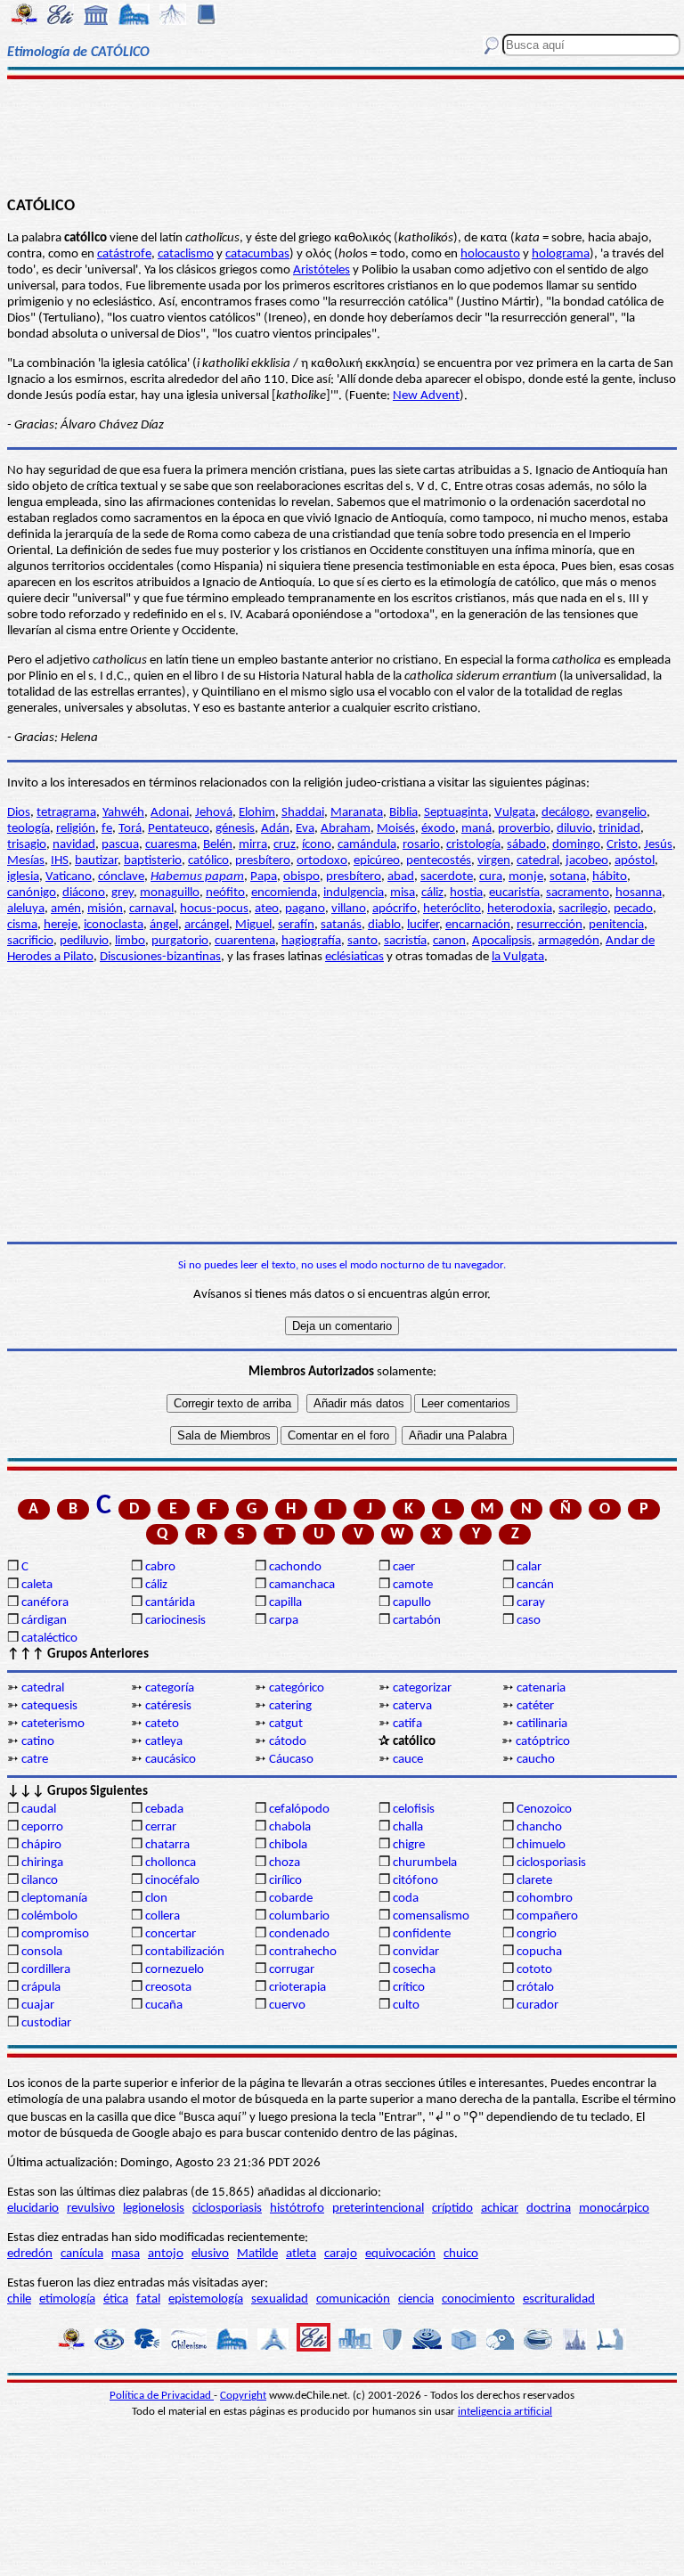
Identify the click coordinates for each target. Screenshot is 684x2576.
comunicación (353, 2299)
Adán (275, 829)
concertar (171, 1934)
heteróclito (452, 909)
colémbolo (49, 1916)
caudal (39, 1810)
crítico (409, 1988)
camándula (367, 845)
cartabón (417, 1621)
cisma (22, 925)
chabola (290, 1827)
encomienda (284, 893)
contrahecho (303, 1952)
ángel (164, 925)
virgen (494, 861)
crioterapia (297, 1988)
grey (122, 893)
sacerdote (447, 877)
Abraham (346, 829)
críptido (452, 2209)
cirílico (285, 1881)
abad (401, 877)
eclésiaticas (354, 957)
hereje (61, 925)
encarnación (478, 925)
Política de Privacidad (162, 2396)
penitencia (616, 925)
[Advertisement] (342, 135)
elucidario (33, 2209)
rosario (421, 845)
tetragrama (66, 813)
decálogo (566, 813)
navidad (74, 845)
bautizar (96, 861)
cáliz (432, 893)
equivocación (400, 2254)
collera (163, 1916)
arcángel (207, 925)
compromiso (55, 1934)
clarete (534, 1881)
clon (156, 1899)
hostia (466, 893)
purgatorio (180, 941)
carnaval (151, 909)
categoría (170, 1688)
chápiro (41, 1845)
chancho (539, 1827)
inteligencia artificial (505, 2412)
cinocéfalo (172, 1881)
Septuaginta (456, 813)
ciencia (416, 2299)
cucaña (164, 2005)
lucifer (423, 925)
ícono (317, 845)
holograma (561, 254)
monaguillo (170, 893)
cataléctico (49, 1639)
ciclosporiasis (551, 1863)
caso (529, 1621)
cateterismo (53, 1724)
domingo (576, 845)
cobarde (291, 1899)
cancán (535, 1585)
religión (76, 829)
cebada (164, 1810)
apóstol (635, 861)
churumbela (425, 1863)
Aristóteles (322, 270)
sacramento (578, 893)
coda (406, 1899)
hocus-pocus (214, 909)
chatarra (167, 1845)
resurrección (550, 925)
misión (105, 909)
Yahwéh (123, 813)
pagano (305, 909)
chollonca (171, 1863)
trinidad (619, 829)
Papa (264, 877)
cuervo (287, 2005)
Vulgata (515, 813)
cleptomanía (54, 1899)
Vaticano (69, 877)
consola (42, 1952)
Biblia (403, 813)
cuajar (38, 2005)
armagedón (569, 941)
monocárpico (614, 2209)
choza (285, 1863)
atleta (301, 2254)
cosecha (414, 1970)
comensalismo (431, 1916)
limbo (130, 941)
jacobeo (587, 861)
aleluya (26, 909)
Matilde (257, 2254)
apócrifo (395, 909)
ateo (267, 909)
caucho (536, 1760)
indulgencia (354, 893)
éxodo (438, 829)
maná (476, 829)
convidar (416, 1952)
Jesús (658, 845)
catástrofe (124, 254)
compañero (547, 1916)
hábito (610, 877)
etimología (67, 2299)
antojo (166, 2254)
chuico (461, 2254)
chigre (409, 1845)
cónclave (121, 877)
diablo (384, 925)
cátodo (288, 1742)
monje (526, 877)
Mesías (26, 861)
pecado (633, 909)
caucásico (171, 1760)
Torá (130, 829)
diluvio (574, 829)
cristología (473, 845)
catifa (407, 1724)
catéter (535, 1706)
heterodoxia (520, 909)
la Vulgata (518, 957)
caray (531, 1603)
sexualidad (280, 2299)
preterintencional (378, 2209)
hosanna (639, 893)
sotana (568, 877)
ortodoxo (322, 861)
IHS (60, 861)
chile (19, 2299)
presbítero (263, 861)
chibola (288, 1845)
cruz (285, 845)
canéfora (45, 1603)
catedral (538, 861)
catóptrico (543, 1742)
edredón (30, 2254)
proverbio (524, 829)
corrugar (292, 1970)
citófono (415, 1881)
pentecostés (439, 861)
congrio (537, 1934)
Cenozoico (544, 1810)
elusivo (210, 2254)
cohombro (545, 1899)
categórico (297, 1688)
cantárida (170, 1603)
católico (208, 861)
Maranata (357, 813)
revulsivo (91, 2209)
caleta (37, 1585)
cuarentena (245, 941)
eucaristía (514, 893)
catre (35, 1760)
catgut (286, 1724)
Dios (19, 813)
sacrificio (30, 941)
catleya (164, 1742)
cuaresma (171, 845)
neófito (225, 893)
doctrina (549, 2209)
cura (491, 877)
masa (126, 2254)
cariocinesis (175, 1621)
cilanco (40, 1881)
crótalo (535, 1988)
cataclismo (186, 254)
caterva (412, 1706)
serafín (296, 925)
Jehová (214, 813)
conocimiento (478, 2299)
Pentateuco (179, 829)
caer (404, 1567)
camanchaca (302, 1585)
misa (403, 893)
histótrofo (297, 2209)
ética (116, 2299)
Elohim (257, 813)
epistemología (206, 2299)
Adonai (170, 813)
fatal (148, 2299)
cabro (160, 1567)
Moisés (396, 829)
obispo (301, 877)
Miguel (253, 925)
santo (362, 941)
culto (406, 2005)
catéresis (168, 1706)
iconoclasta (114, 925)
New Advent (426, 396)
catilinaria (542, 1724)
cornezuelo (175, 1970)
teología (28, 829)
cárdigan (44, 1621)
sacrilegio (583, 909)
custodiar (46, 2023)
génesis (235, 829)
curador (537, 2005)
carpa (284, 1621)
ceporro (42, 1827)
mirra (253, 845)
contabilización (185, 1952)
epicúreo (377, 861)
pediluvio (84, 941)
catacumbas (257, 254)
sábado (526, 845)
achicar (500, 2209)
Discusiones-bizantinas (160, 957)
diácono (84, 893)
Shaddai (303, 813)
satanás (341, 925)
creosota (168, 1988)
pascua (120, 845)
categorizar (422, 1688)
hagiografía (311, 941)
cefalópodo (299, 1810)
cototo (534, 1970)
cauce (408, 1760)
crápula (41, 1988)
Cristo (622, 845)
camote (413, 1585)
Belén (218, 845)
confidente (422, 1934)
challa (408, 1827)
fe (107, 829)
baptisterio (153, 861)
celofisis (414, 1810)
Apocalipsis (502, 941)
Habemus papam (197, 877)
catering (290, 1706)
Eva (305, 829)
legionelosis (154, 2209)
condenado (299, 1934)
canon (449, 941)
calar (529, 1567)
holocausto (490, 254)
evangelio (621, 813)
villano (349, 909)
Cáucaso (291, 1760)
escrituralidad (559, 2299)
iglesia (23, 877)
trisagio (27, 845)
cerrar (161, 1827)
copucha (539, 1952)
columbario (299, 1916)
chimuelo (541, 1845)
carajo (341, 2254)
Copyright (243, 2396)
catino (38, 1742)
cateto (162, 1724)
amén (66, 909)
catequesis (49, 1706)
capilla (285, 1603)
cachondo (295, 1567)
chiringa (42, 1863)
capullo (412, 1603)
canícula (82, 2254)
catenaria (541, 1688)
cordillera (46, 1970)
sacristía (405, 941)
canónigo (32, 893)
